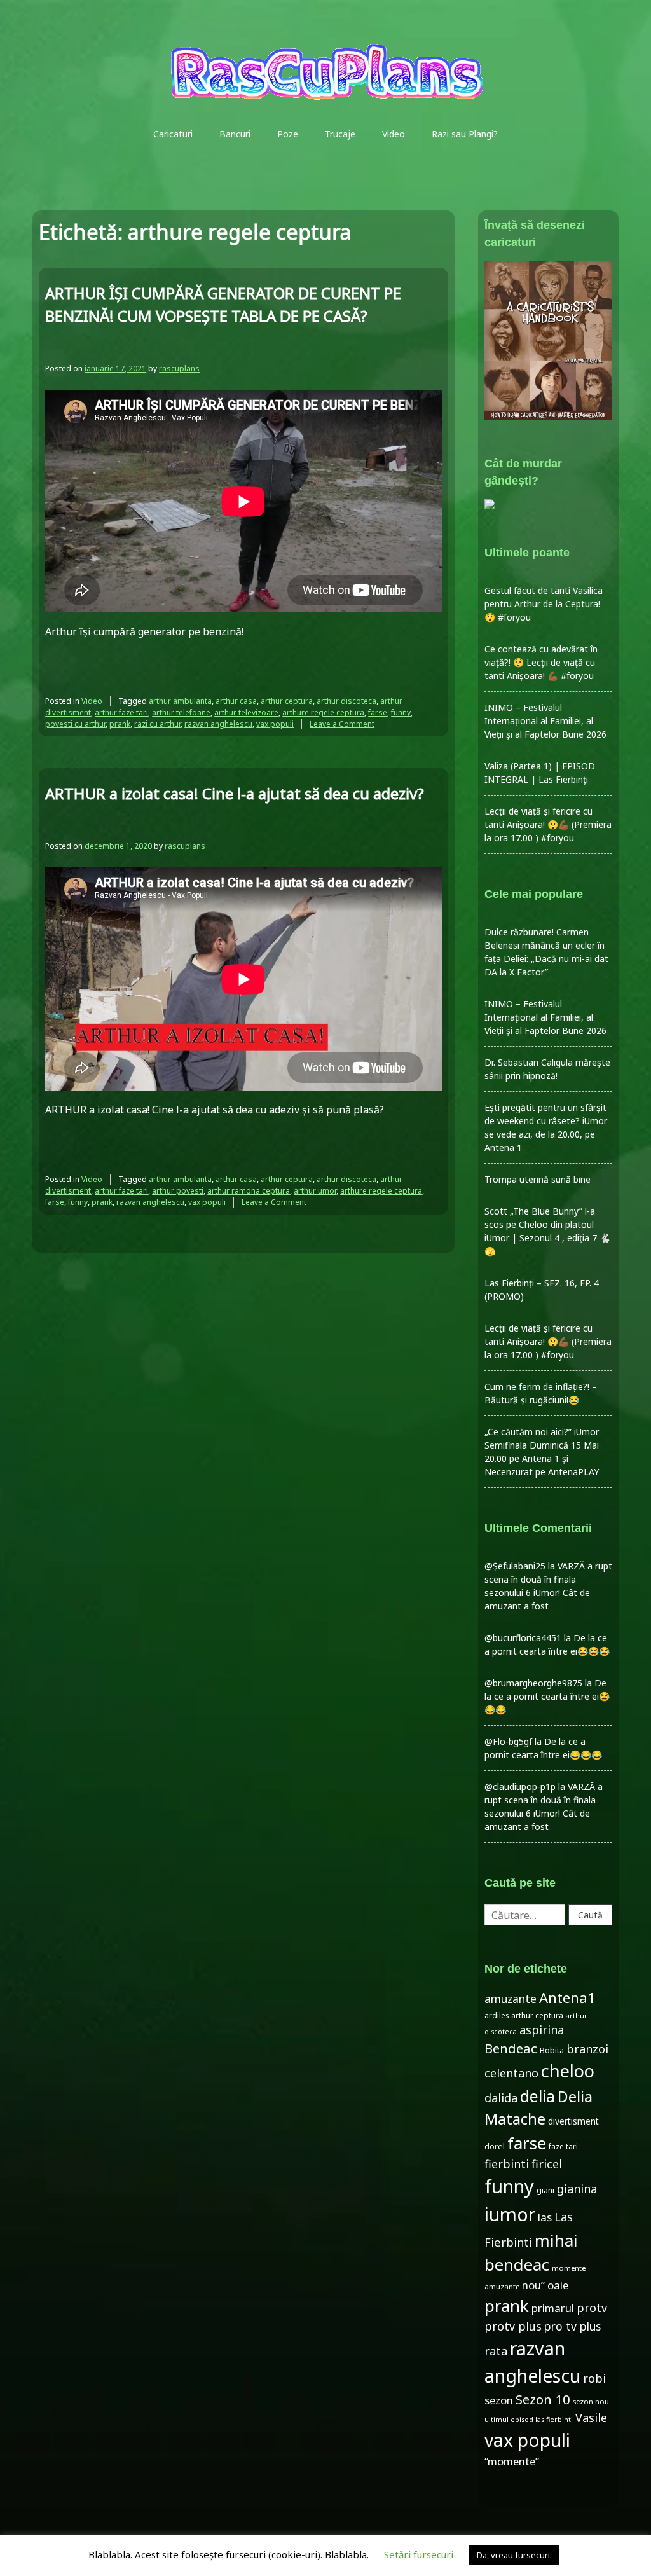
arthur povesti (178, 1191)
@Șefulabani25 (515, 1566)
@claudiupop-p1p (520, 1787)
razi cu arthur (157, 724)
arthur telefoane (181, 713)
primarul (553, 2308)
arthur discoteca (346, 701)
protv (592, 2308)
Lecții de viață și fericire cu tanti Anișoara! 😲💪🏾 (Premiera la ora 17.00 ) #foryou (548, 824)
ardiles (497, 2015)
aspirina (542, 2030)
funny (401, 713)
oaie (558, 2285)
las (545, 2217)
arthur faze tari (121, 713)
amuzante (511, 1999)
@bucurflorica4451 (523, 1638)
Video (394, 134)
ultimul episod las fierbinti (529, 2420)
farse (378, 713)
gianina (577, 2189)
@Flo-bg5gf (508, 1741)
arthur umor (315, 1191)
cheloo (568, 2071)
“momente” (512, 2461)
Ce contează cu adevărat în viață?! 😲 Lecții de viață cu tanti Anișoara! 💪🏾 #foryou (541, 662)
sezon (499, 2400)
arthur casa (236, 701)
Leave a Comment (342, 724)
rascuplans (179, 368)
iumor (510, 2214)
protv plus (513, 2326)
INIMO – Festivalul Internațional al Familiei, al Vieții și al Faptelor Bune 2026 (545, 721)
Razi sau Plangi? (465, 134)
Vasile (591, 2418)
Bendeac (511, 2048)
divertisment (573, 2121)
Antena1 (567, 1997)
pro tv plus (572, 2326)
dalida (501, 2098)
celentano (511, 2073)
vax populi (275, 724)
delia (538, 2096)
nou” (533, 2285)
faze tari (563, 2146)
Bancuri (235, 134)
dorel (495, 2146)
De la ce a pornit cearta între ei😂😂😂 (547, 1696)
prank (120, 724)
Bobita (552, 2050)
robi (594, 2378)
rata (496, 2351)
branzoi (587, 2049)
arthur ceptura (287, 701)
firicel (547, 2164)
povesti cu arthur (75, 724)
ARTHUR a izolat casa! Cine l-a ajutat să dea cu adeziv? (235, 793)
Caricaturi (173, 134)
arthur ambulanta (180, 701)
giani (545, 2190)
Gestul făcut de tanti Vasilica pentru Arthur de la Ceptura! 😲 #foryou (544, 604)
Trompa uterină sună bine (538, 1179)
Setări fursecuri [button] (419, 2554)
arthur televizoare (246, 713)
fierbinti (507, 2164)
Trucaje (340, 134)
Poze (288, 134)
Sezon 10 (543, 2399)
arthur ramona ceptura (249, 1191)
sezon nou (591, 2401)
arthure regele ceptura (323, 713)
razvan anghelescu (218, 724)
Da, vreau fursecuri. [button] (514, 2555)
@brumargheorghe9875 (533, 1683)
